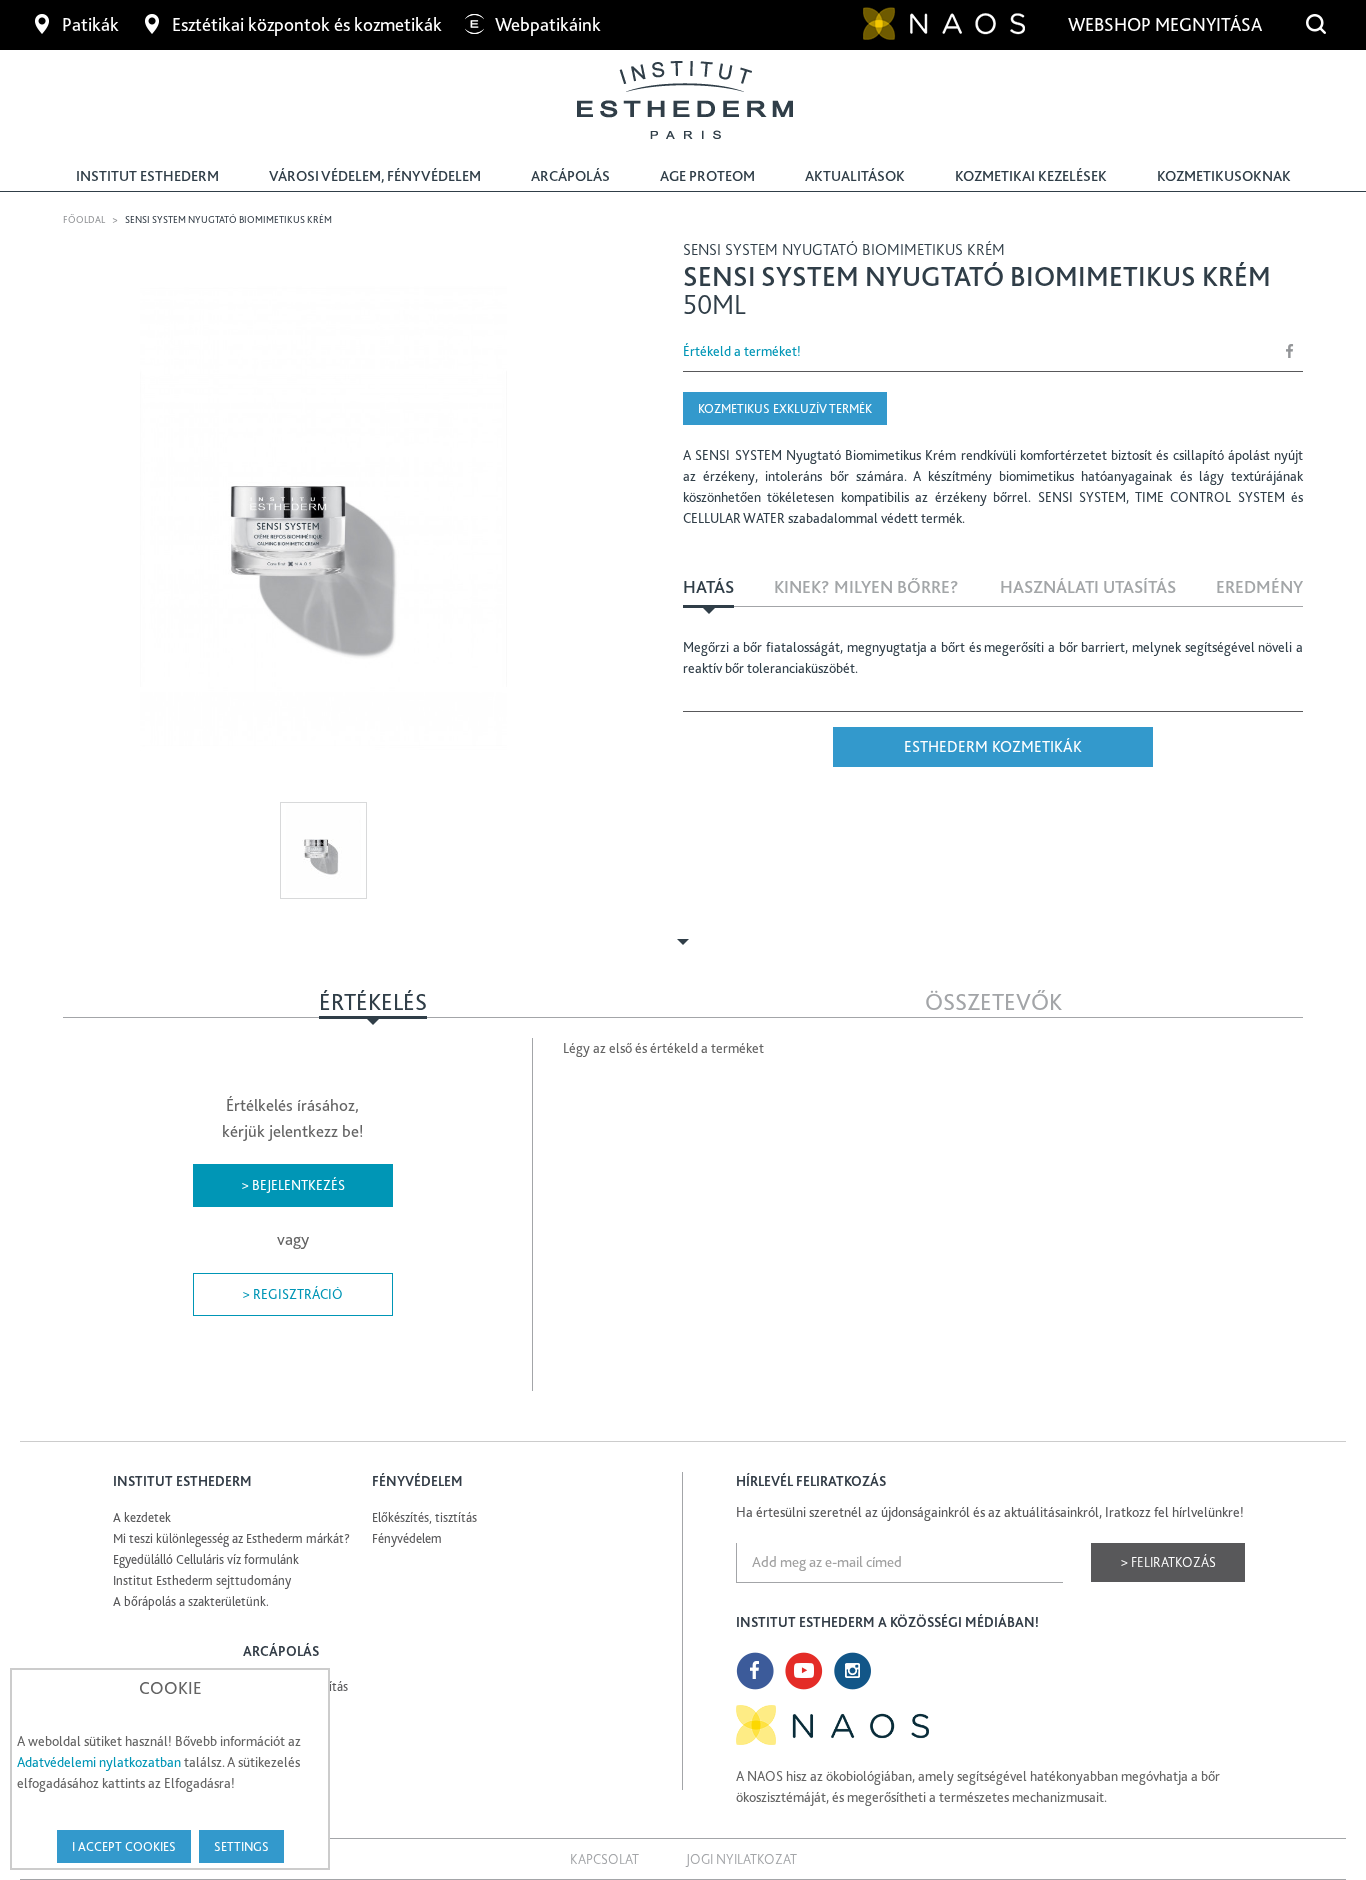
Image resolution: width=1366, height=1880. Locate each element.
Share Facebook (1290, 350)
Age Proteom (707, 176)
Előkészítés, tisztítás (424, 1517)
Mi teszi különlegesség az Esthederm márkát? (231, 1538)
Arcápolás (570, 176)
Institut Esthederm (147, 176)
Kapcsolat (604, 1859)
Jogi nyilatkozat (741, 1859)
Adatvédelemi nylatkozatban (99, 1762)
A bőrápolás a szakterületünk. (191, 1601)
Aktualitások (855, 176)
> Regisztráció (292, 1294)
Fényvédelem (407, 1538)
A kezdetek (142, 1517)
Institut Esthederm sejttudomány (202, 1580)
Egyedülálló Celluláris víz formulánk (206, 1559)
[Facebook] (755, 1671)
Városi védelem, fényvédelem (375, 176)
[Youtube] (804, 1671)
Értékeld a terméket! (742, 351)
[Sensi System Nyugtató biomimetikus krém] (323, 517)
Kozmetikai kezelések (1031, 176)
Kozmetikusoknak (1224, 176)
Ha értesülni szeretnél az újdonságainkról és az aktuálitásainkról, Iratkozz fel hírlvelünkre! (990, 1512)
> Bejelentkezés (293, 1185)
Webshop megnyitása (1167, 24)
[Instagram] (853, 1671)
